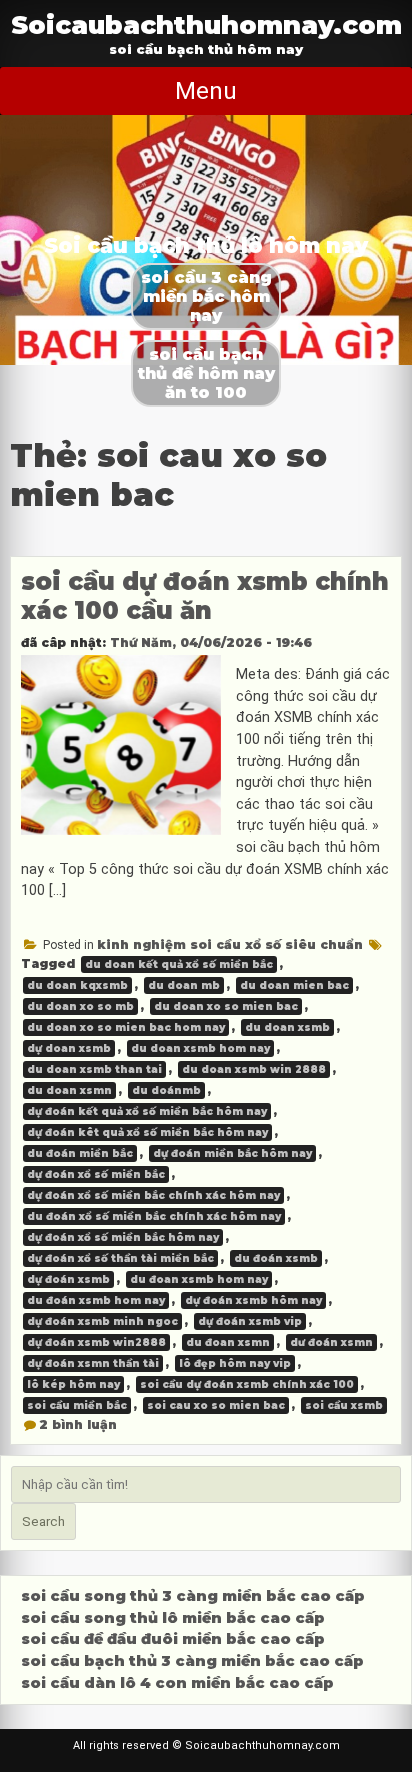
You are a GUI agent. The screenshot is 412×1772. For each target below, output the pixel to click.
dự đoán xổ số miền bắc (96, 1174)
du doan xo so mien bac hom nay (126, 1027)
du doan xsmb (287, 1027)
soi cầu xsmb (344, 1405)
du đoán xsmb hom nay (96, 1300)
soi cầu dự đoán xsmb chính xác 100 (247, 1384)
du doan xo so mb (80, 1006)
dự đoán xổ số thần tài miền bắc (120, 1258)
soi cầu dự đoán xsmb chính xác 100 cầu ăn (205, 596)
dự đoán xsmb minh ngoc (102, 1321)
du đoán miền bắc (80, 1153)
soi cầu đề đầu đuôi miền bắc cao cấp (173, 1639)
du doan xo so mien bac (226, 1006)
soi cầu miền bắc (77, 1405)
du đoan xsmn (228, 1342)
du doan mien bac (294, 985)
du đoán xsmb (276, 1258)
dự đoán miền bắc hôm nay (232, 1153)
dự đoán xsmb (68, 1279)
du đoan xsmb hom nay (199, 1279)
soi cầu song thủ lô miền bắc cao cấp (173, 1618)
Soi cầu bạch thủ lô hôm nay (206, 245)
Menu (206, 91)
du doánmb (166, 1090)
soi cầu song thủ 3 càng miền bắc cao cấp (193, 1596)
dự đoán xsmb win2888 (96, 1342)
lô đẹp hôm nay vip (235, 1363)
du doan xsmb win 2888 (254, 1069)
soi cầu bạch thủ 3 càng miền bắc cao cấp (192, 1661)
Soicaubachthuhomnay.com (206, 24)
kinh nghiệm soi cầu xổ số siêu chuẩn (230, 944)
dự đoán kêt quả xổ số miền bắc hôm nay (147, 1132)
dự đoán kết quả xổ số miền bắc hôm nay (147, 1111)
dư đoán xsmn (331, 1342)
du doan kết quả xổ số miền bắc (179, 964)
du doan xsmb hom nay (200, 1048)
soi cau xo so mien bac (216, 1405)
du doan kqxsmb (77, 985)
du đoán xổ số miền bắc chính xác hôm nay (154, 1216)
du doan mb (184, 985)
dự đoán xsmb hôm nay (253, 1300)
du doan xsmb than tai (94, 1069)
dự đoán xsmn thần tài (93, 1363)
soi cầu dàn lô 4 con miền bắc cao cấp (177, 1683)
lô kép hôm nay (73, 1384)
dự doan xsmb (69, 1048)
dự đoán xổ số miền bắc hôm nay (123, 1237)
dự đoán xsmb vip (250, 1321)
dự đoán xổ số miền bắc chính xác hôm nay (153, 1195)
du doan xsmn (69, 1090)
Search (43, 1521)
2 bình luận (78, 1424)
